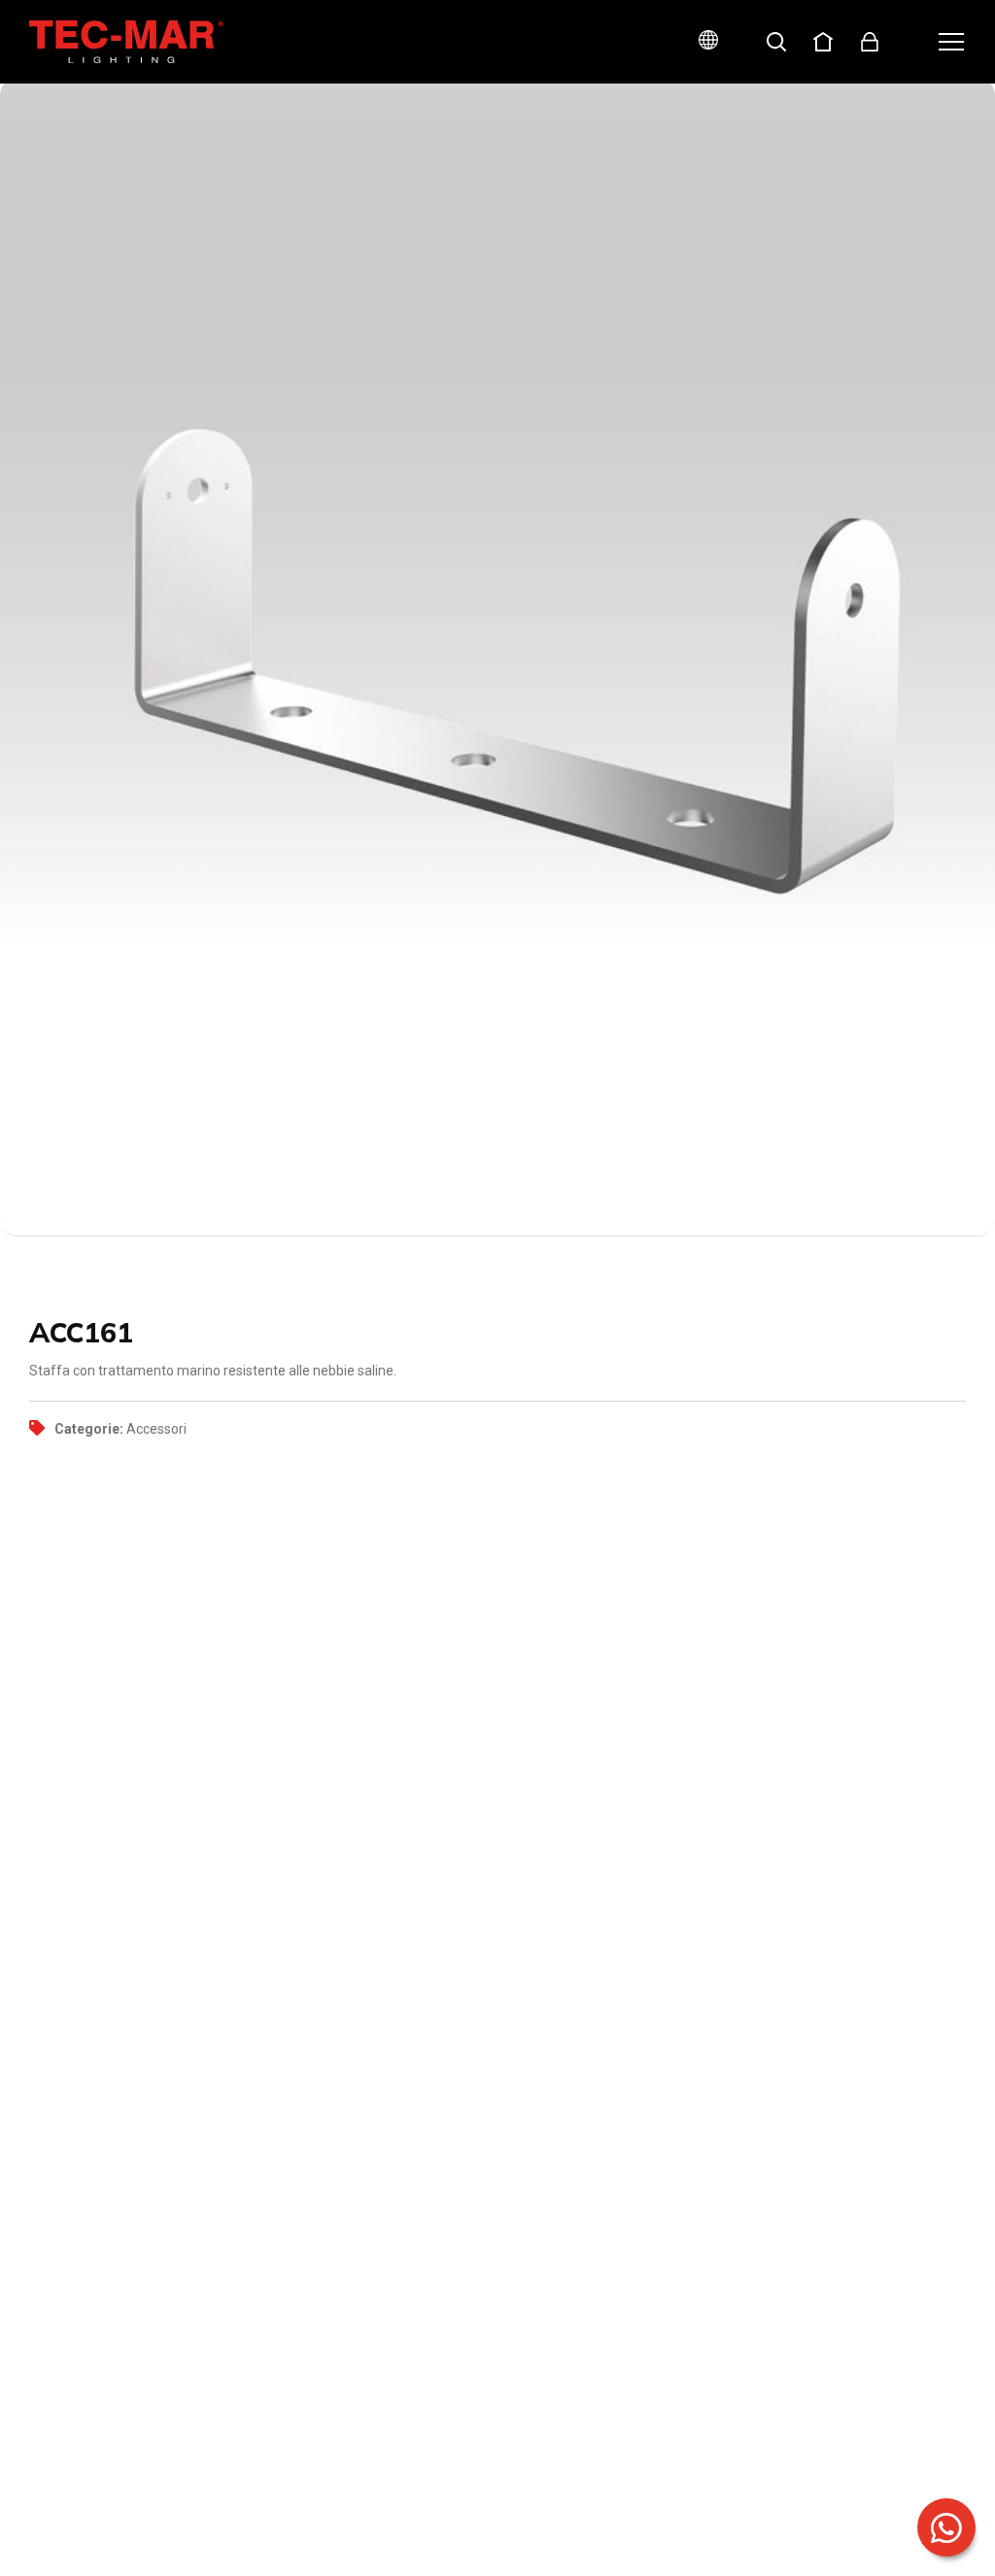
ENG (686, 109)
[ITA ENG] (701, 42)
